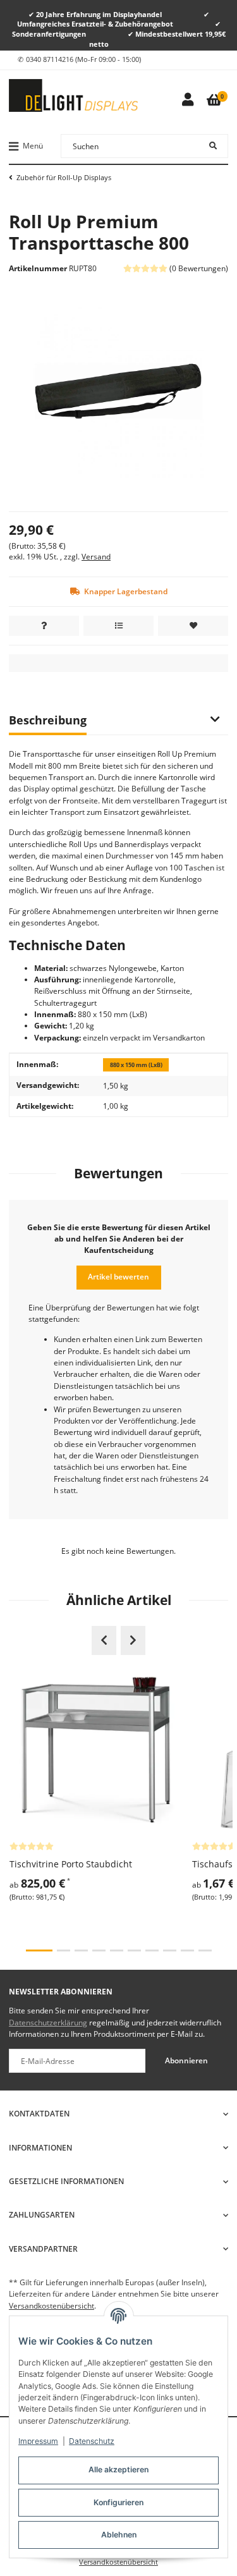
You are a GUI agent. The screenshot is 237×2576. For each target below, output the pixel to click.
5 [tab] (117, 1951)
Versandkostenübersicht (52, 2306)
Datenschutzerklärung (48, 2023)
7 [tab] (152, 1951)
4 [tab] (99, 1951)
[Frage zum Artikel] (44, 626)
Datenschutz (92, 2441)
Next (133, 1640)
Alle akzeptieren (118, 2469)
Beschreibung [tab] (48, 720)
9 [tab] (187, 1951)
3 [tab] (81, 1951)
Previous (104, 1640)
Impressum (38, 2441)
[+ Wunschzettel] (193, 626)
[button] (187, 100)
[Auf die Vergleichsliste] (118, 626)
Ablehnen (119, 2535)
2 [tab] (64, 1951)
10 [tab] (205, 1951)
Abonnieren (186, 2060)
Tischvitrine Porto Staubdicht (71, 1864)
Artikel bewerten (118, 1277)
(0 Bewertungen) (199, 268)
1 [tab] (39, 1951)
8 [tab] (170, 1951)
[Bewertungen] (32, 1846)
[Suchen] (213, 146)
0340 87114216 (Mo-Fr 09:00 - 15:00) (83, 59)
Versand (96, 557)
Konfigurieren (118, 2502)
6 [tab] (134, 1951)
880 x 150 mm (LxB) (136, 1065)
